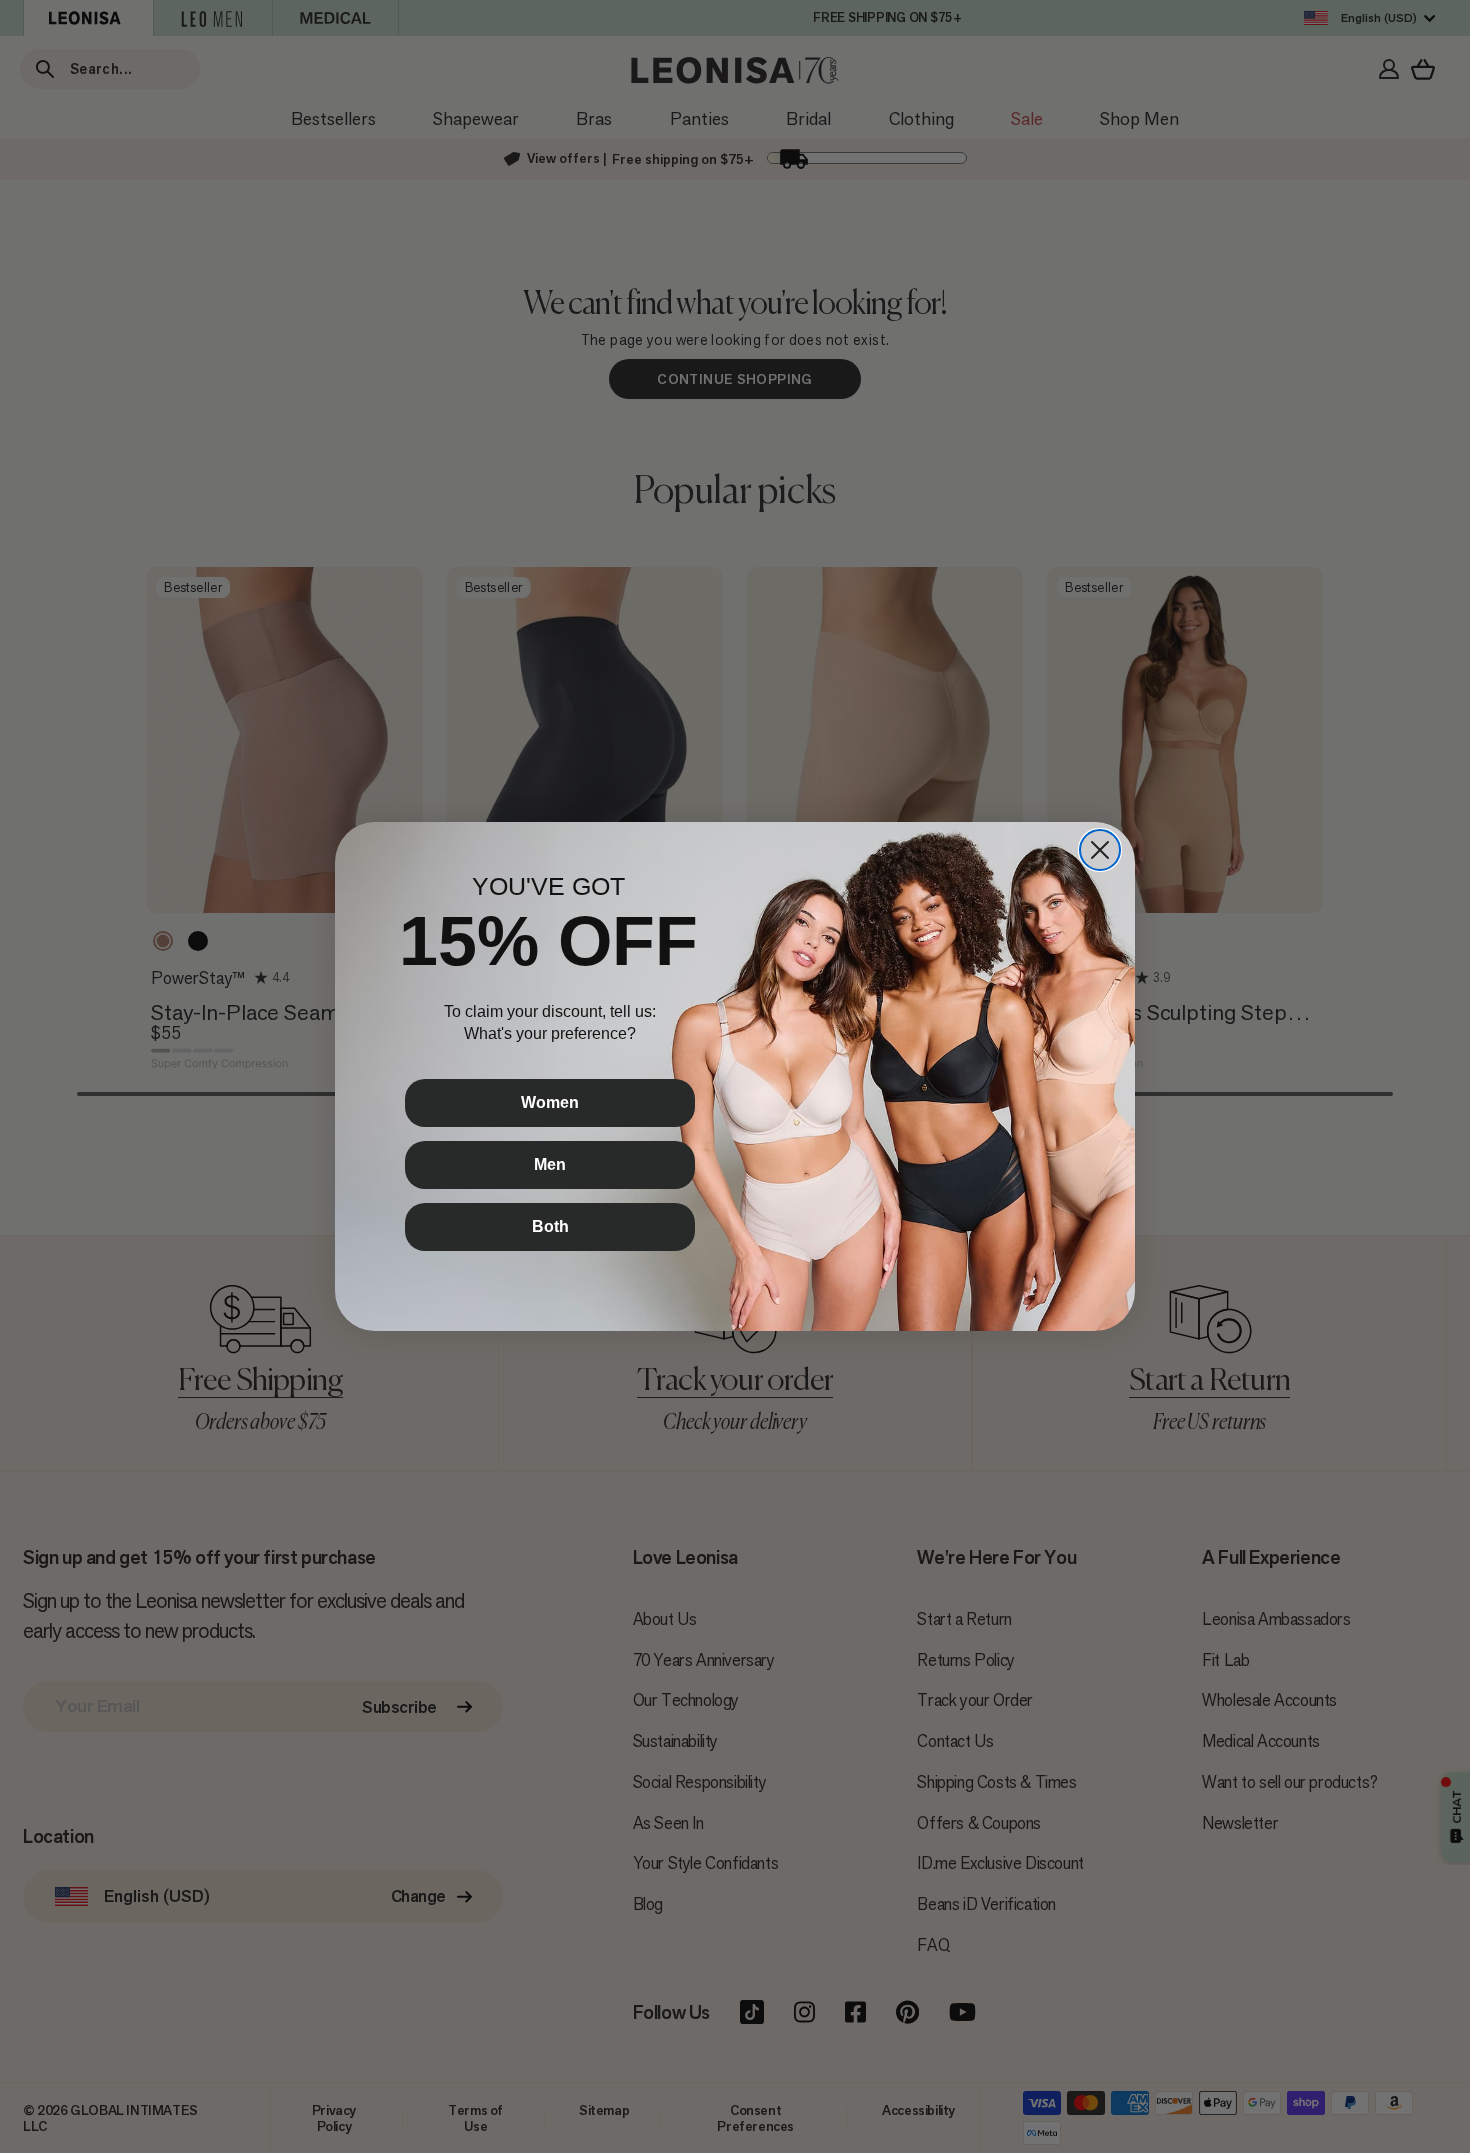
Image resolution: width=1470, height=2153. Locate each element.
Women (550, 1102)
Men (550, 1164)
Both (550, 1226)
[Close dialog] (1100, 850)
